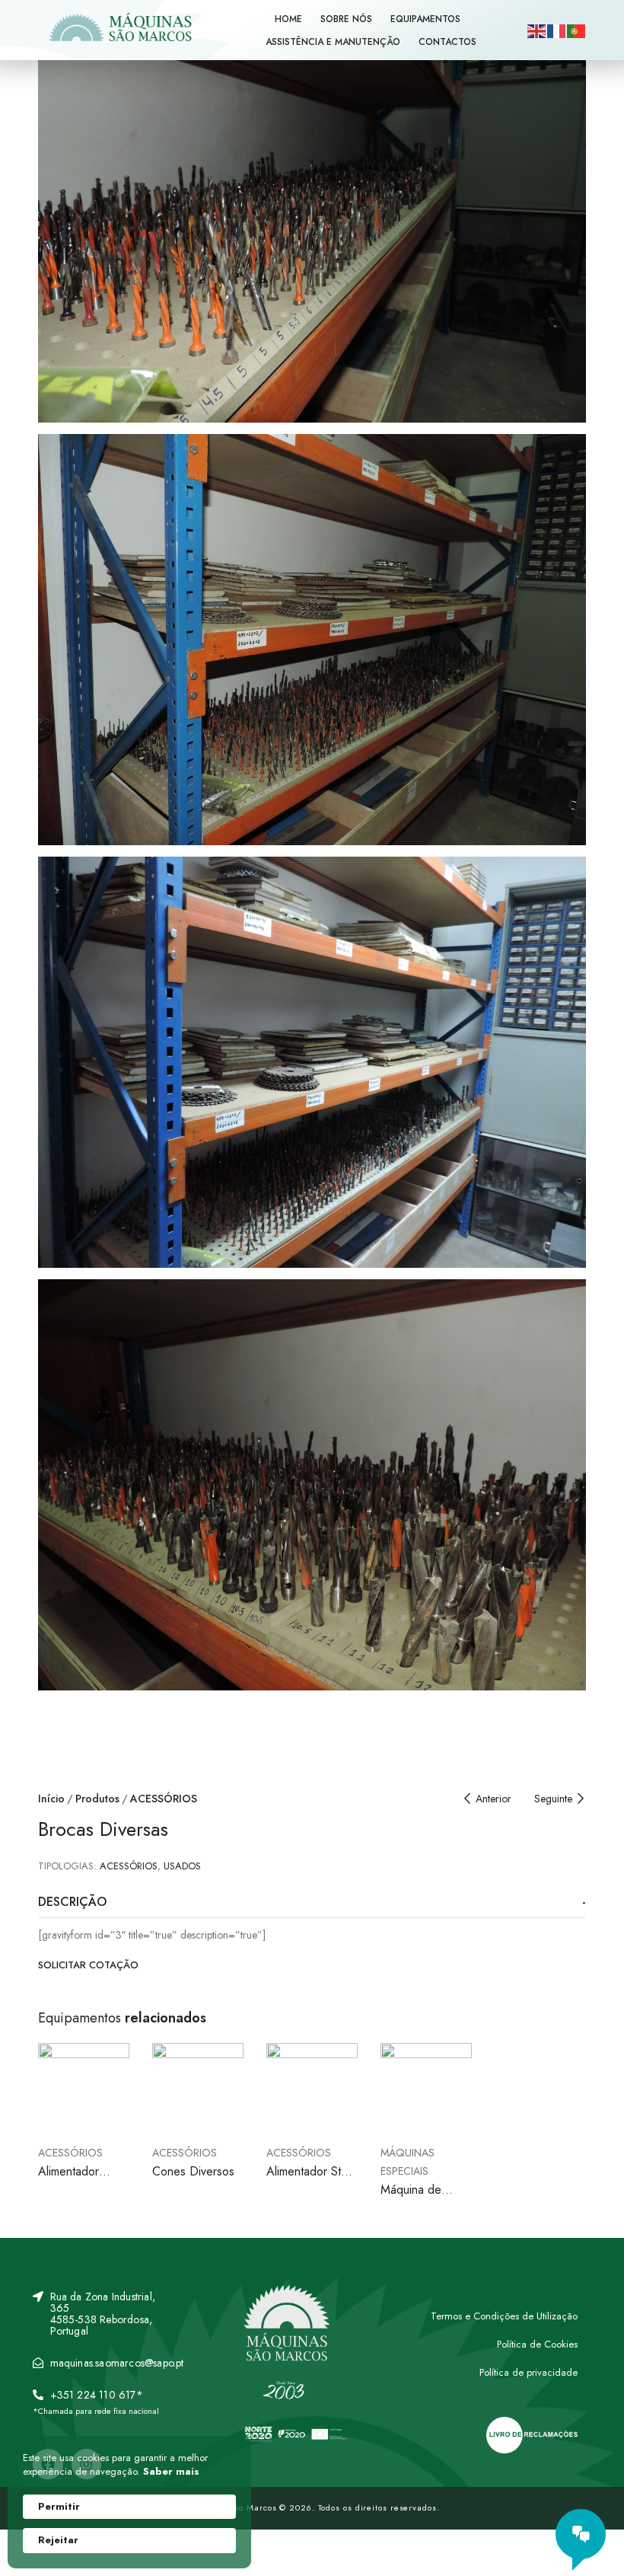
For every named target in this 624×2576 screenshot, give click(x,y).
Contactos (447, 42)
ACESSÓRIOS (164, 1799)
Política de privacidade (528, 2372)
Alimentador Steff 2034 (311, 2180)
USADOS (182, 1866)
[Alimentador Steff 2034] (312, 2089)
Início (51, 1799)
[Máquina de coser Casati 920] (426, 2089)
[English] (537, 30)
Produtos (97, 1799)
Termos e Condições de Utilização (504, 2316)
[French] (557, 30)
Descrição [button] (72, 1902)
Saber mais (171, 2472)
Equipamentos (425, 19)
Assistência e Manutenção (333, 42)
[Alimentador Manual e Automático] (84, 2089)
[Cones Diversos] (198, 2089)
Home (288, 19)
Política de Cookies (537, 2344)
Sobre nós (346, 19)
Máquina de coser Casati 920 (425, 2198)
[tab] (312, 1902)
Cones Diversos (193, 2171)
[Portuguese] (577, 30)
